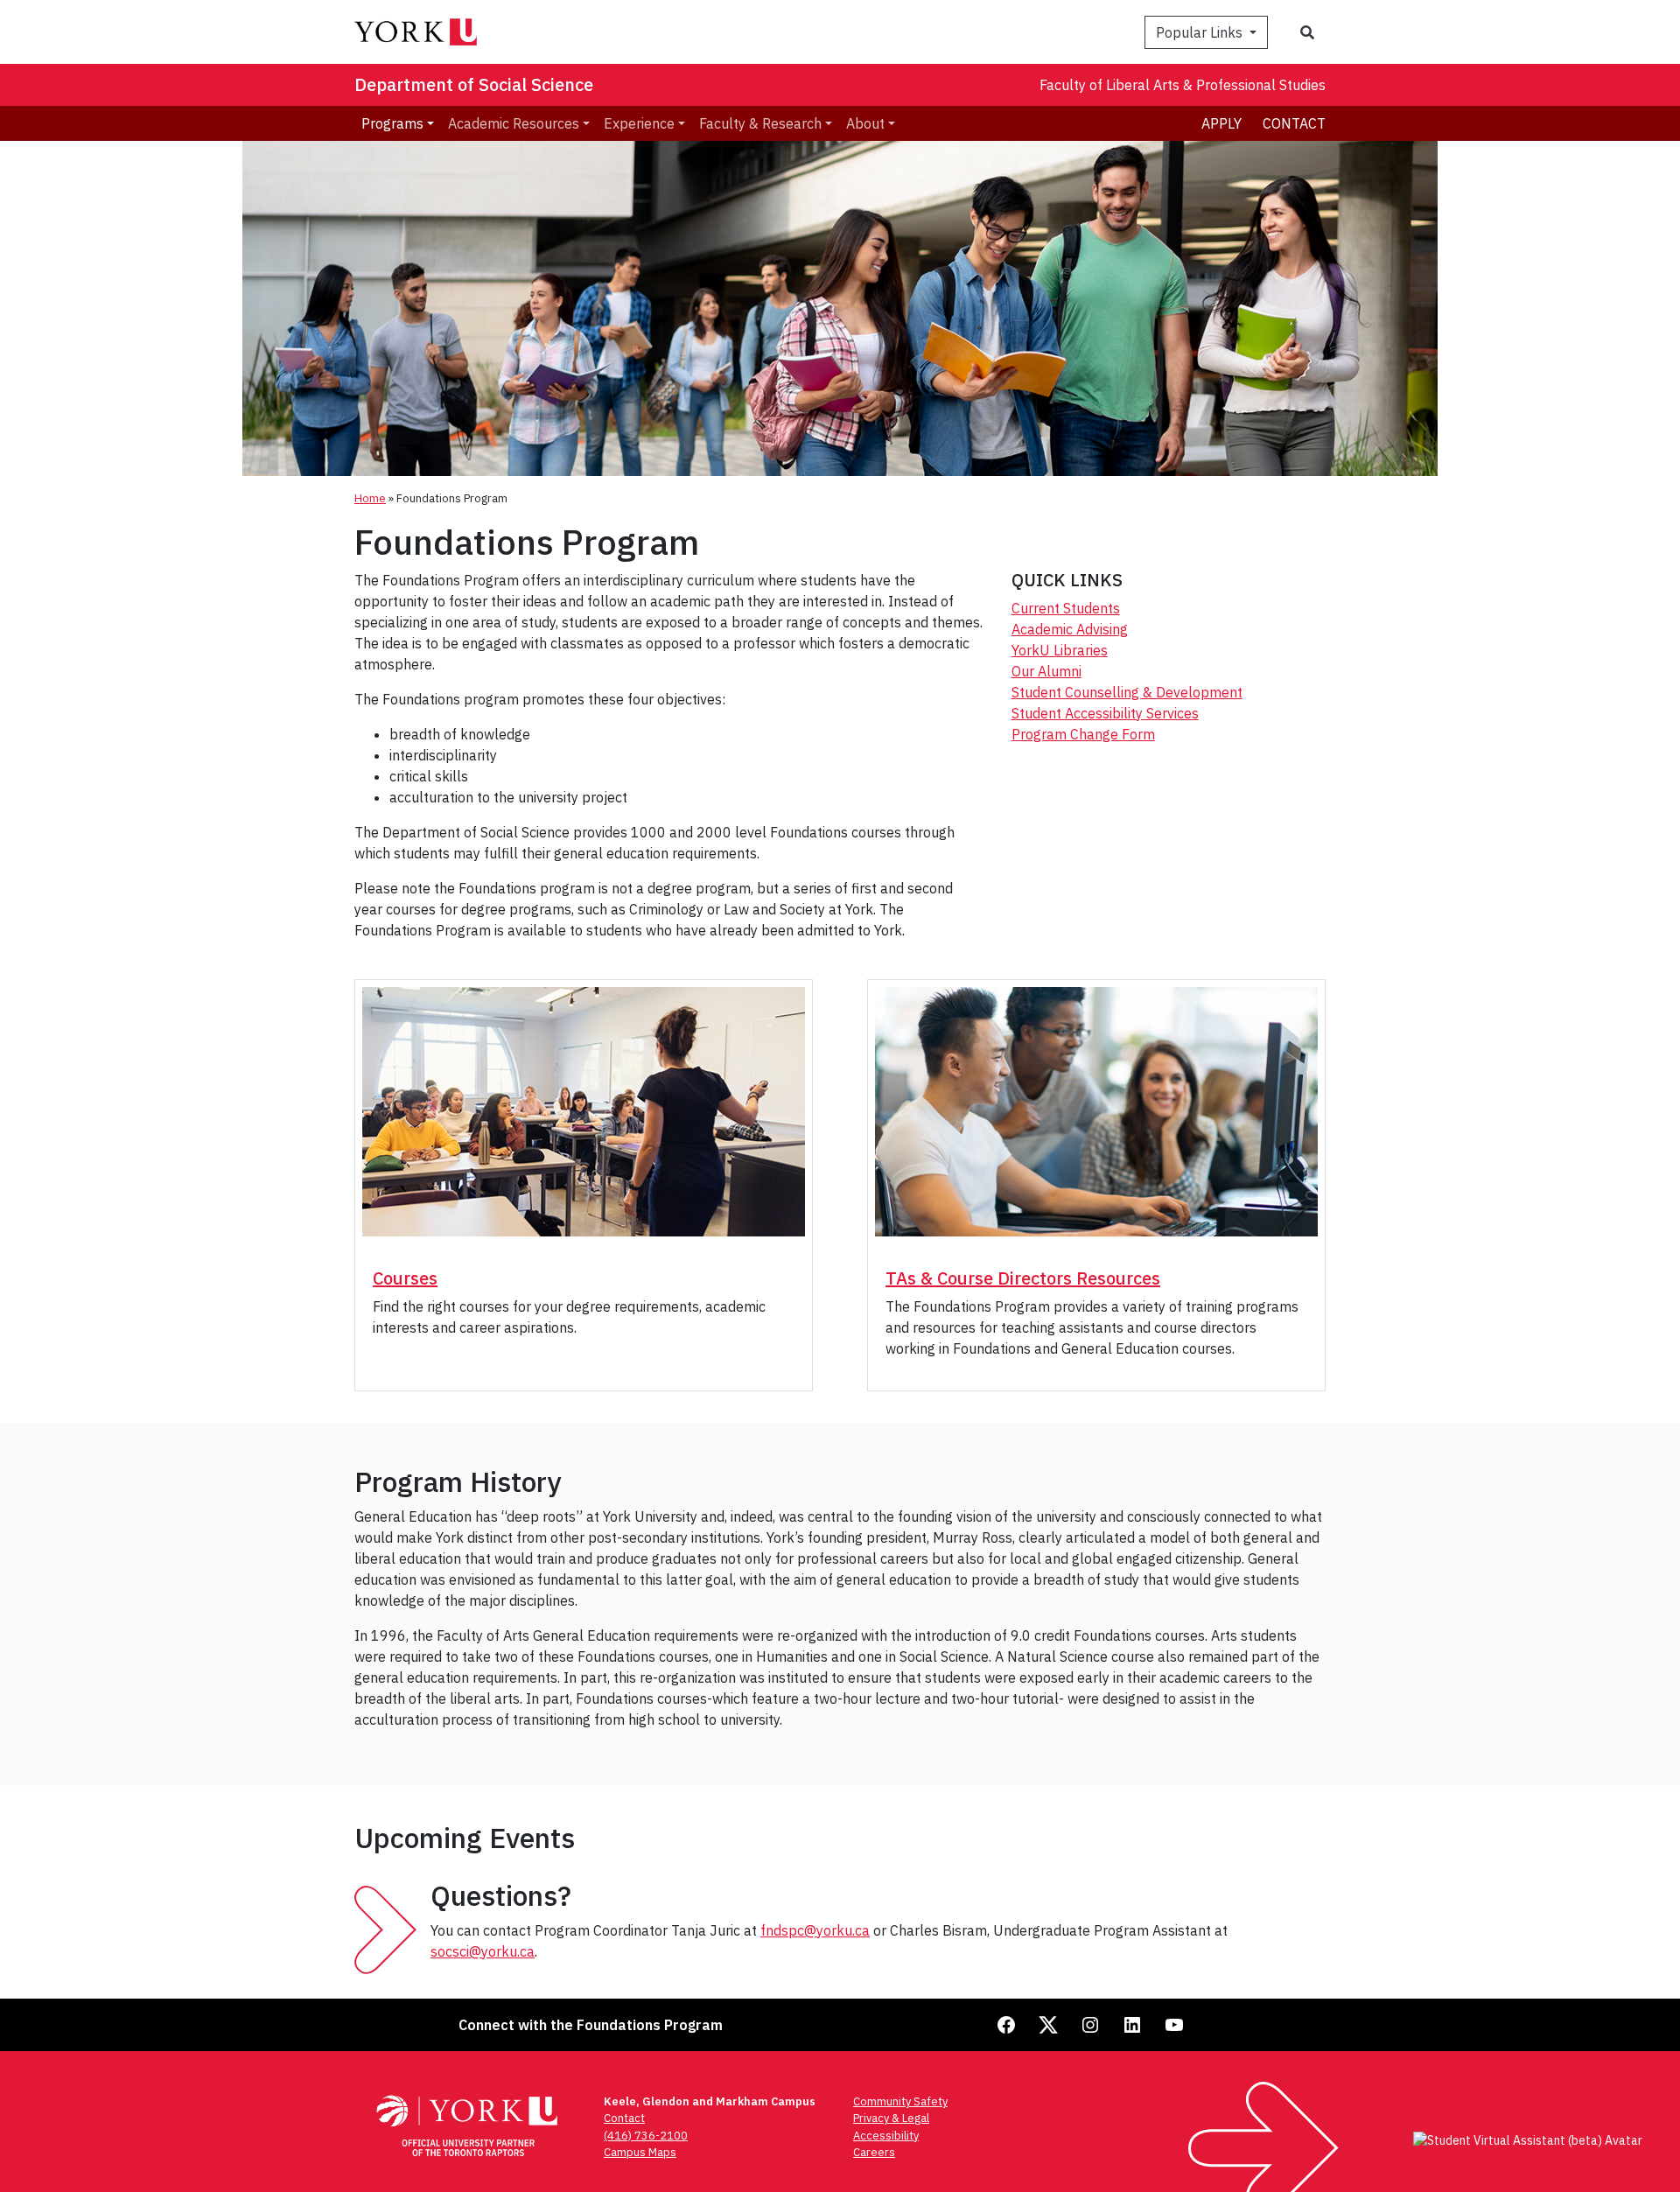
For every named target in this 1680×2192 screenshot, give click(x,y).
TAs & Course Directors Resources (1023, 1278)
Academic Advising (1070, 629)
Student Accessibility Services (1105, 713)
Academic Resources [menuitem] (514, 123)
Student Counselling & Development (1127, 692)
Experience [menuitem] (639, 123)
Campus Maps (640, 2152)
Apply (1221, 123)
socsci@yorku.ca (483, 1951)
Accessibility (886, 2136)
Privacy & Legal (891, 2118)
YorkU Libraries (1060, 650)
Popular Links (1201, 32)
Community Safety (900, 2101)
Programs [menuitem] (392, 123)
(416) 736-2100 (646, 2136)
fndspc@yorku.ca (815, 1930)
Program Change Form (1083, 734)
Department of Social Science (474, 84)
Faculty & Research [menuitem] (760, 123)
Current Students (1066, 608)
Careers (874, 2152)
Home (370, 498)
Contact (1294, 123)
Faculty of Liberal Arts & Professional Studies (1183, 85)
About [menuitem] (865, 123)
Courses (405, 1278)
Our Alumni (1046, 671)
